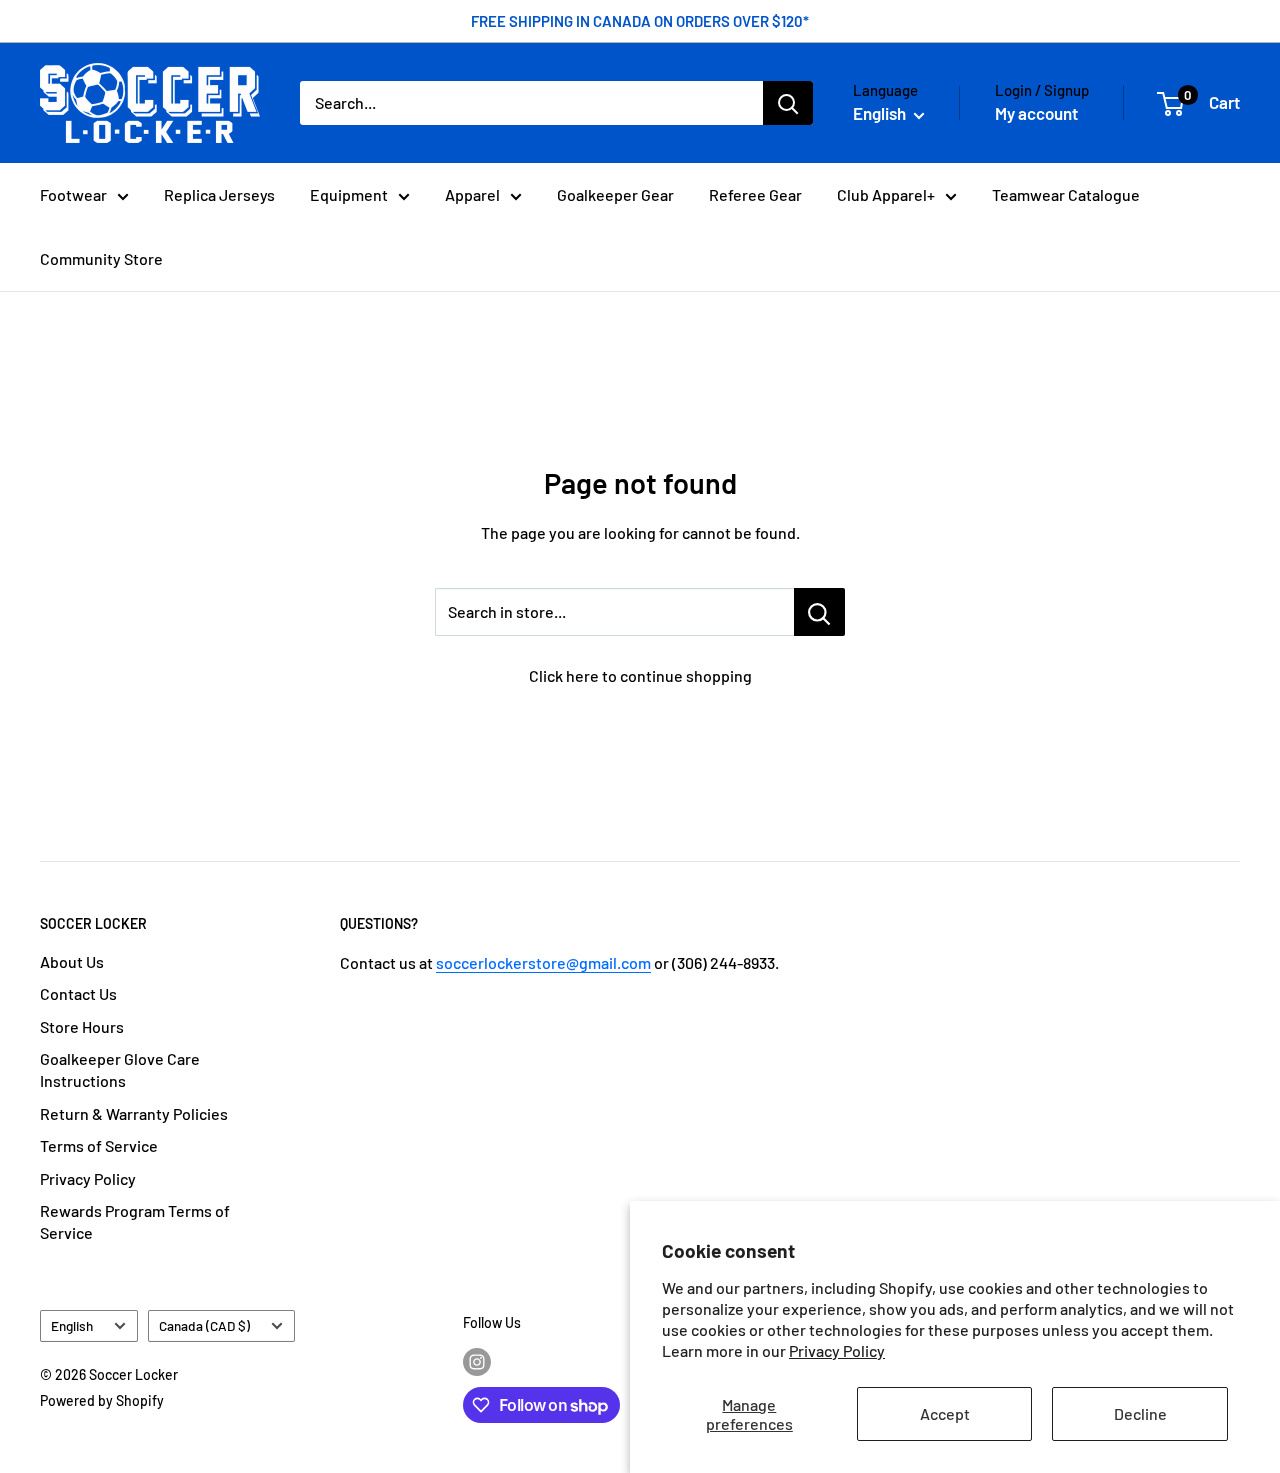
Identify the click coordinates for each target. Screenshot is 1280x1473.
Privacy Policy (837, 1350)
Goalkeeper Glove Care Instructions (120, 1069)
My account (1036, 113)
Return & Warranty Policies (134, 1113)
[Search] (788, 103)
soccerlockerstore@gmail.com (543, 962)
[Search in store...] (819, 612)
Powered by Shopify (102, 1400)
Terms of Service (99, 1145)
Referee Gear (755, 194)
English (72, 1325)
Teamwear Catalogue (1066, 194)
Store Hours (82, 1026)
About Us (72, 961)
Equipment (349, 194)
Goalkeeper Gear (615, 194)
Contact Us (78, 993)
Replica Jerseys (219, 194)
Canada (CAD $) (204, 1325)
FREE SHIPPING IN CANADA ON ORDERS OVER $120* (640, 21)
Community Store (101, 258)
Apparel (472, 194)
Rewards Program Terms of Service (135, 1221)
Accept (945, 1413)
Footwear (73, 194)
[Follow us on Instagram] (477, 1361)
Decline (1140, 1413)
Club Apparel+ (886, 194)
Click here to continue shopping (640, 675)
